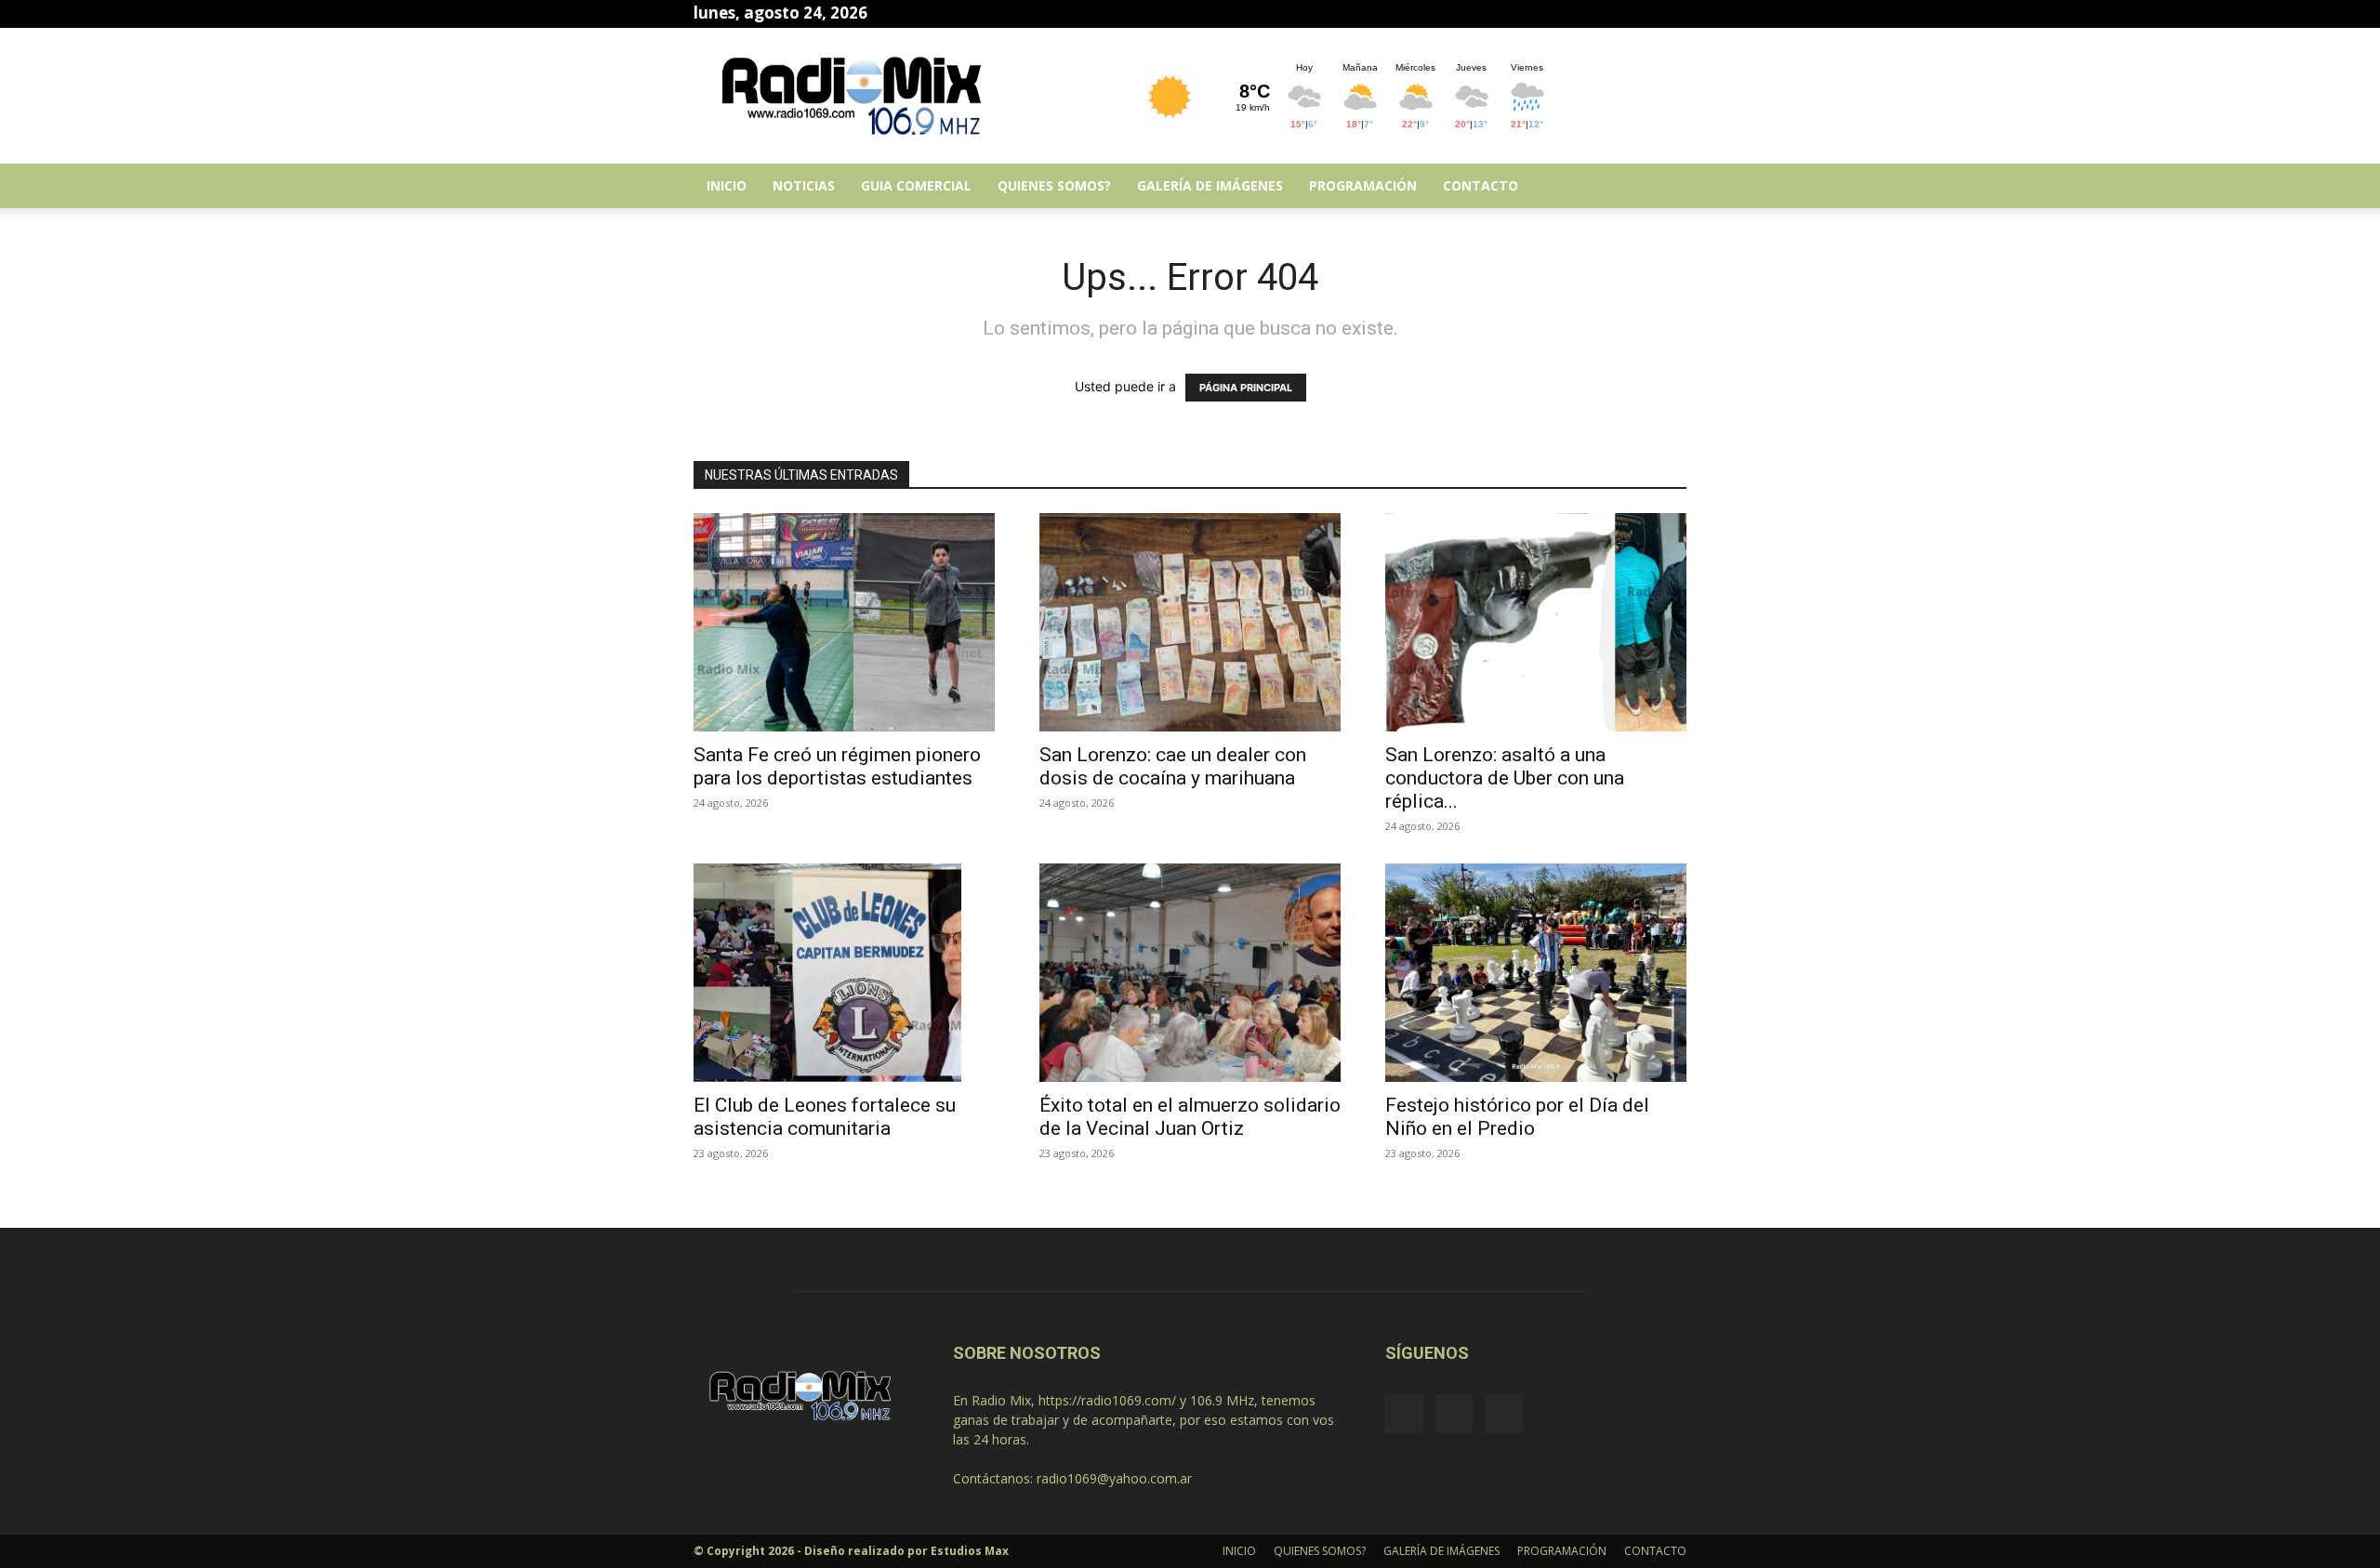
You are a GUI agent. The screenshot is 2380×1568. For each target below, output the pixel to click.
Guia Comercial (916, 185)
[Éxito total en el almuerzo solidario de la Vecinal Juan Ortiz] (1190, 973)
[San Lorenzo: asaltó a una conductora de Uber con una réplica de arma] (1536, 622)
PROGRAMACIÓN (1363, 185)
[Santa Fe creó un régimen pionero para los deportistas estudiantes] (844, 622)
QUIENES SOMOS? (1054, 185)
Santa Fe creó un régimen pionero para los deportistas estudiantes (837, 766)
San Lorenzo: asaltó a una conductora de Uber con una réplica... (1505, 778)
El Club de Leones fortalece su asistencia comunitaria (825, 1117)
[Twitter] (1673, 13)
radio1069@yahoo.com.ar (1114, 1478)
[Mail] (1642, 13)
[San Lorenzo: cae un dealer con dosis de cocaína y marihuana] (1190, 622)
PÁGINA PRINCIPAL (1246, 388)
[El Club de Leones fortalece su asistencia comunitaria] (844, 973)
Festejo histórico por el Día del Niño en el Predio (1517, 1117)
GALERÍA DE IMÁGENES (1210, 185)
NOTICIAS (804, 185)
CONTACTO (1481, 185)
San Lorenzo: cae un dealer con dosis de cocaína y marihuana (1173, 766)
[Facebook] (1611, 13)
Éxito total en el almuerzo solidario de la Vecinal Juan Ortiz (1190, 1117)
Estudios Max (970, 1551)
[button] (1664, 187)
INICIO (727, 185)
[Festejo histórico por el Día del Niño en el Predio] (1536, 973)
